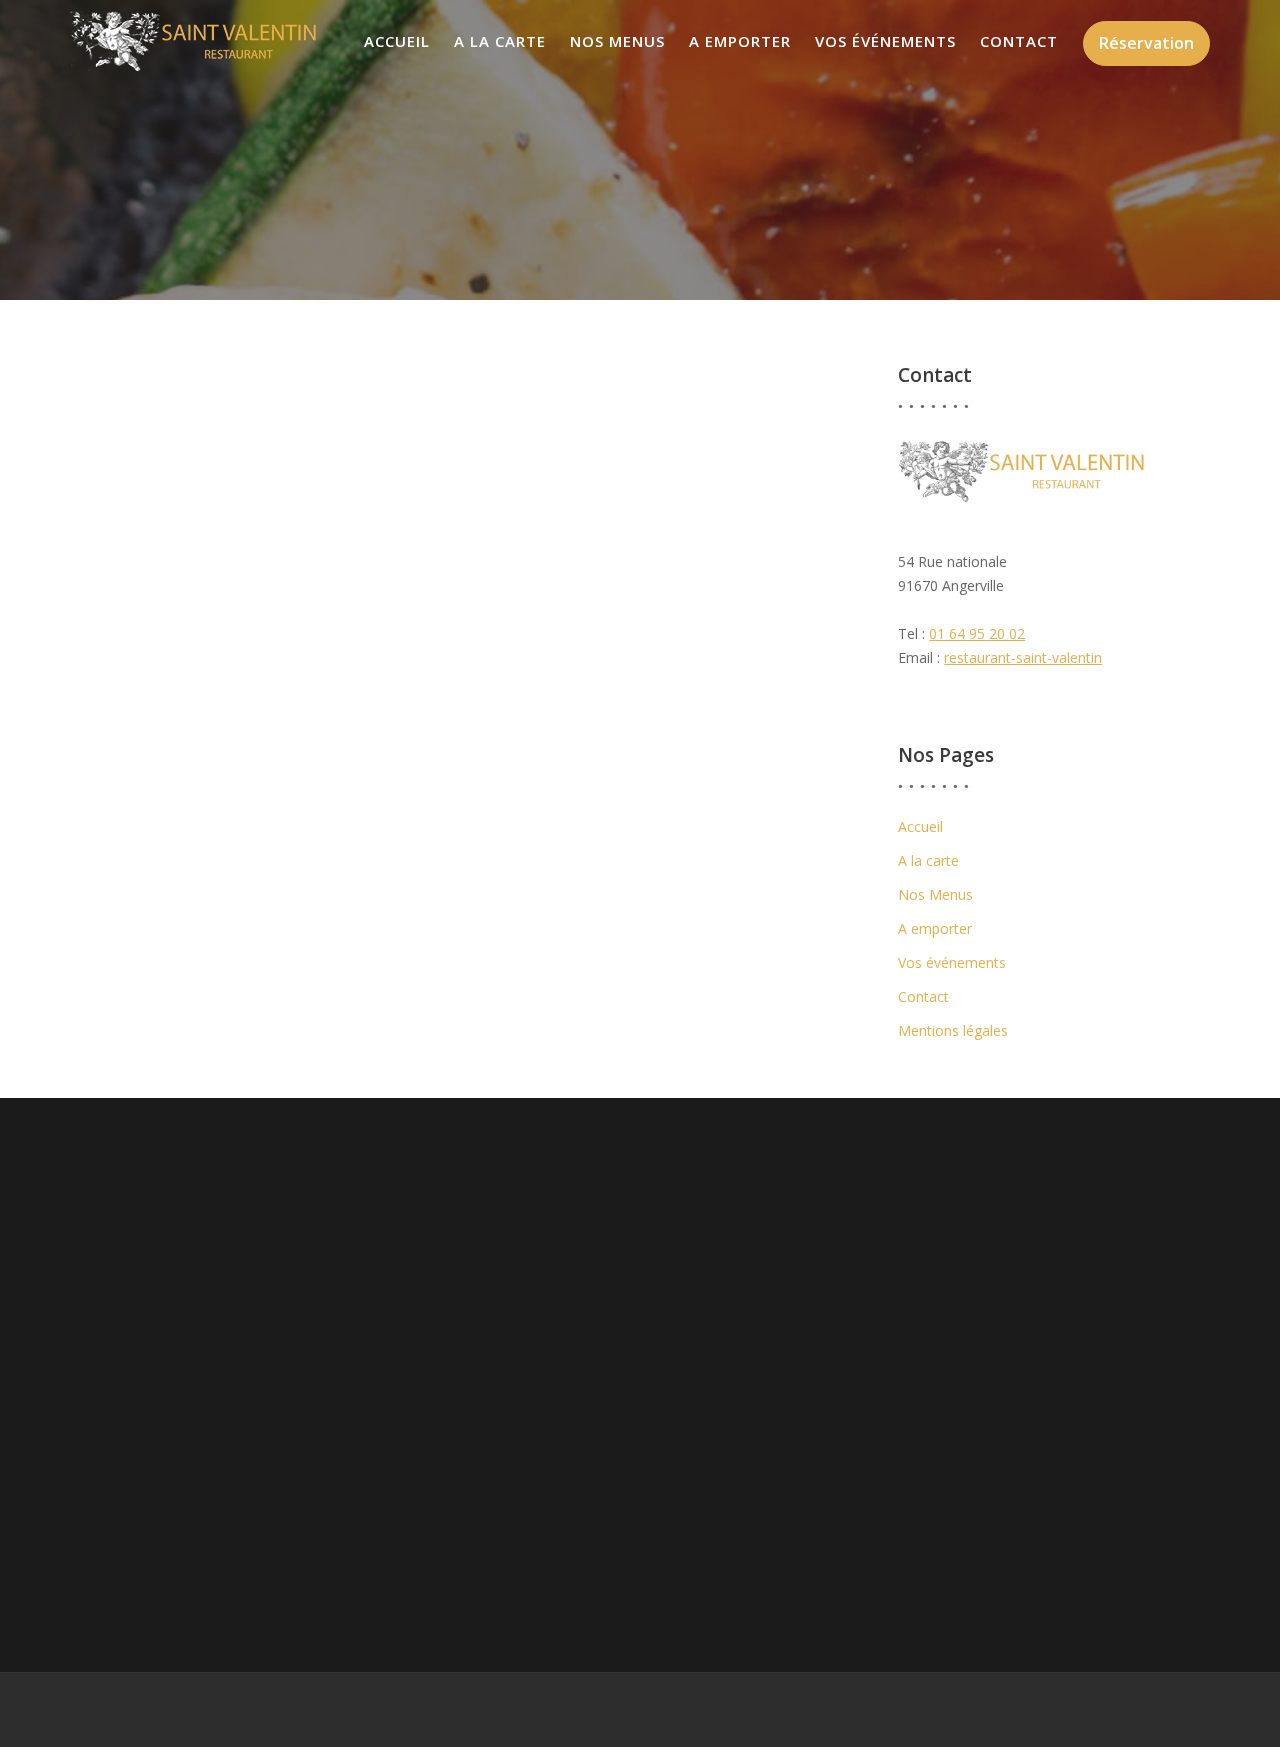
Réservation (1146, 43)
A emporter (740, 41)
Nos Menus (617, 41)
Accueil (397, 41)
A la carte (500, 41)
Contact (1019, 41)
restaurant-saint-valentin (1023, 657)
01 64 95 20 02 (977, 633)
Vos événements (885, 41)
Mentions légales (953, 1030)
